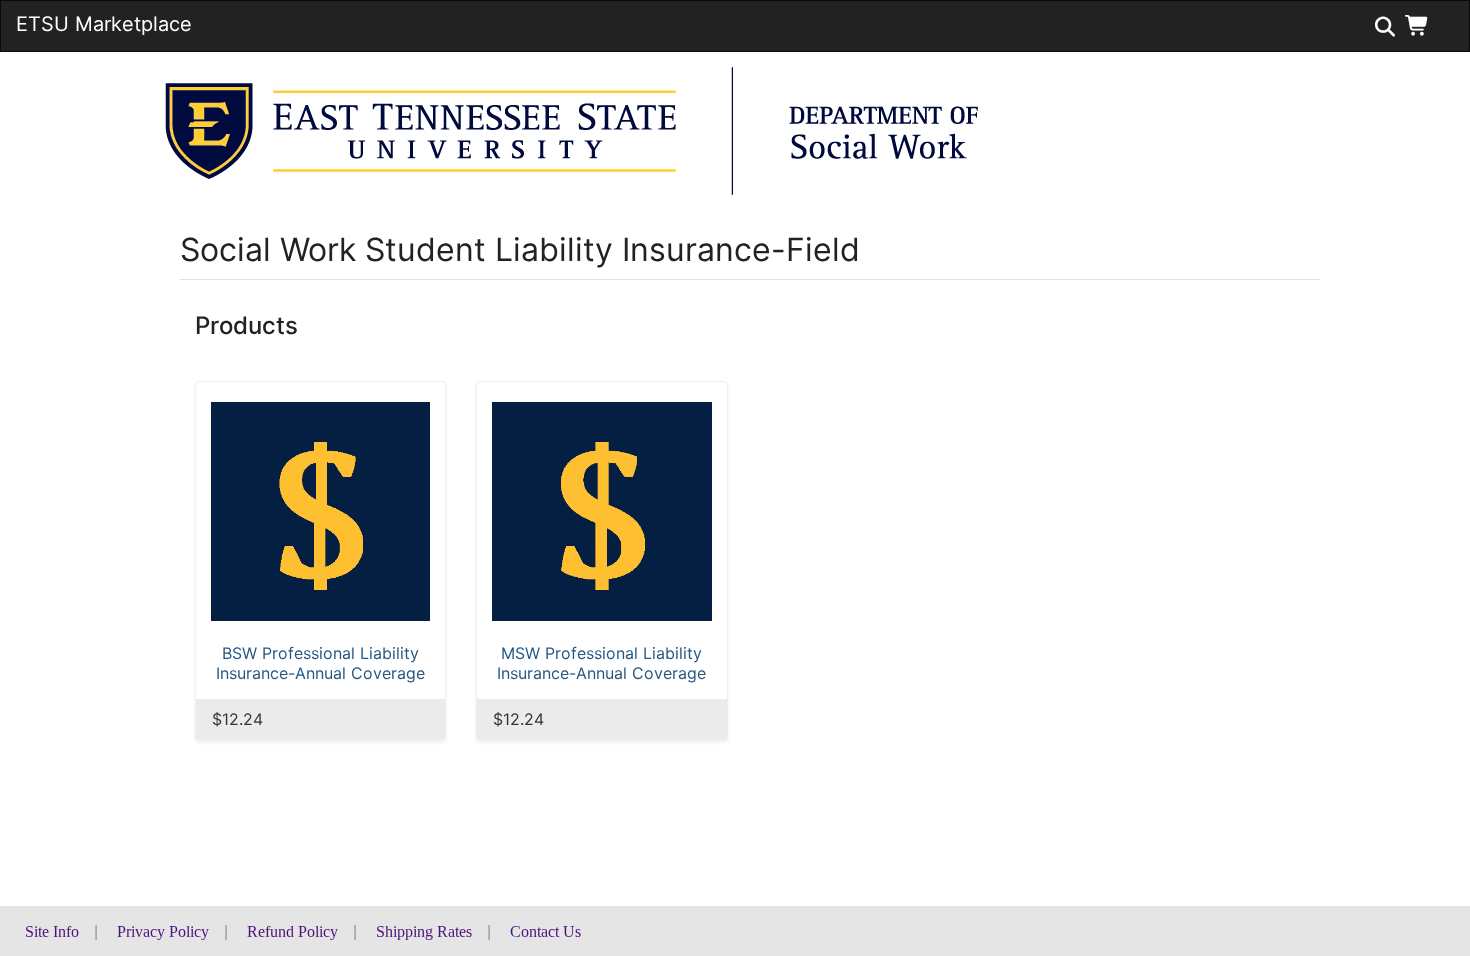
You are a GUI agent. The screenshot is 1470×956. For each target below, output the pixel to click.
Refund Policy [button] (292, 931)
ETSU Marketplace (104, 24)
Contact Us (545, 931)
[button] (1421, 25)
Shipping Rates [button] (424, 931)
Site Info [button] (52, 931)
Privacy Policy (163, 931)
